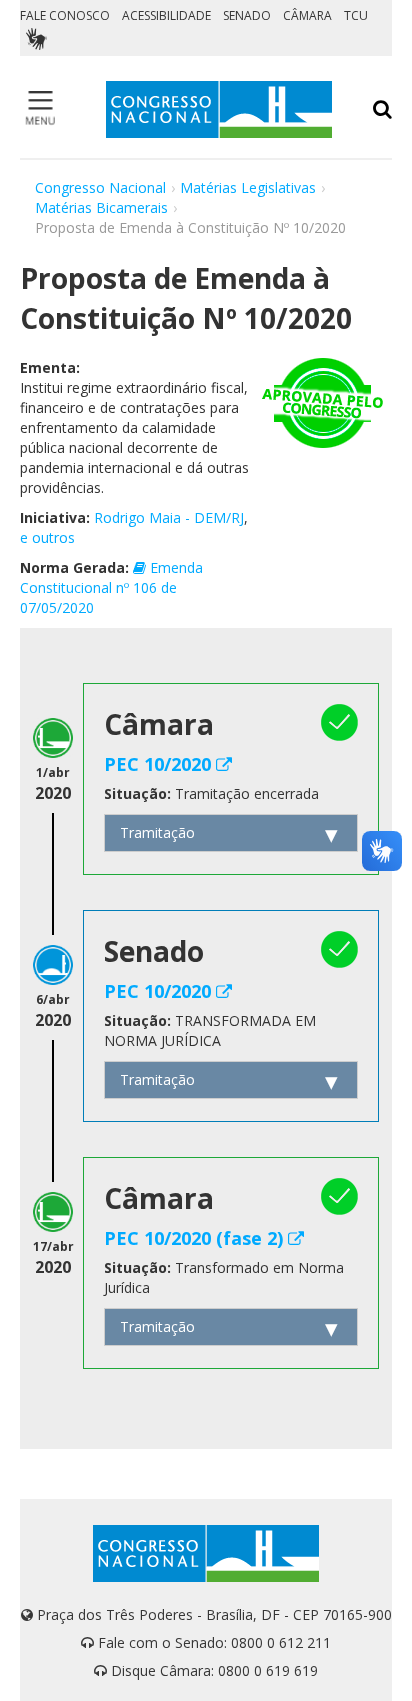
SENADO (247, 15)
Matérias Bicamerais (101, 207)
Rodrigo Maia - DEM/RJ (169, 517)
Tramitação (157, 832)
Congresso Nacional (100, 187)
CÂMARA (307, 15)
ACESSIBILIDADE (166, 15)
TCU (356, 15)
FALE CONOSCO (65, 15)
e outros (47, 537)
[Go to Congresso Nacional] (219, 109)
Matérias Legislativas (248, 187)
